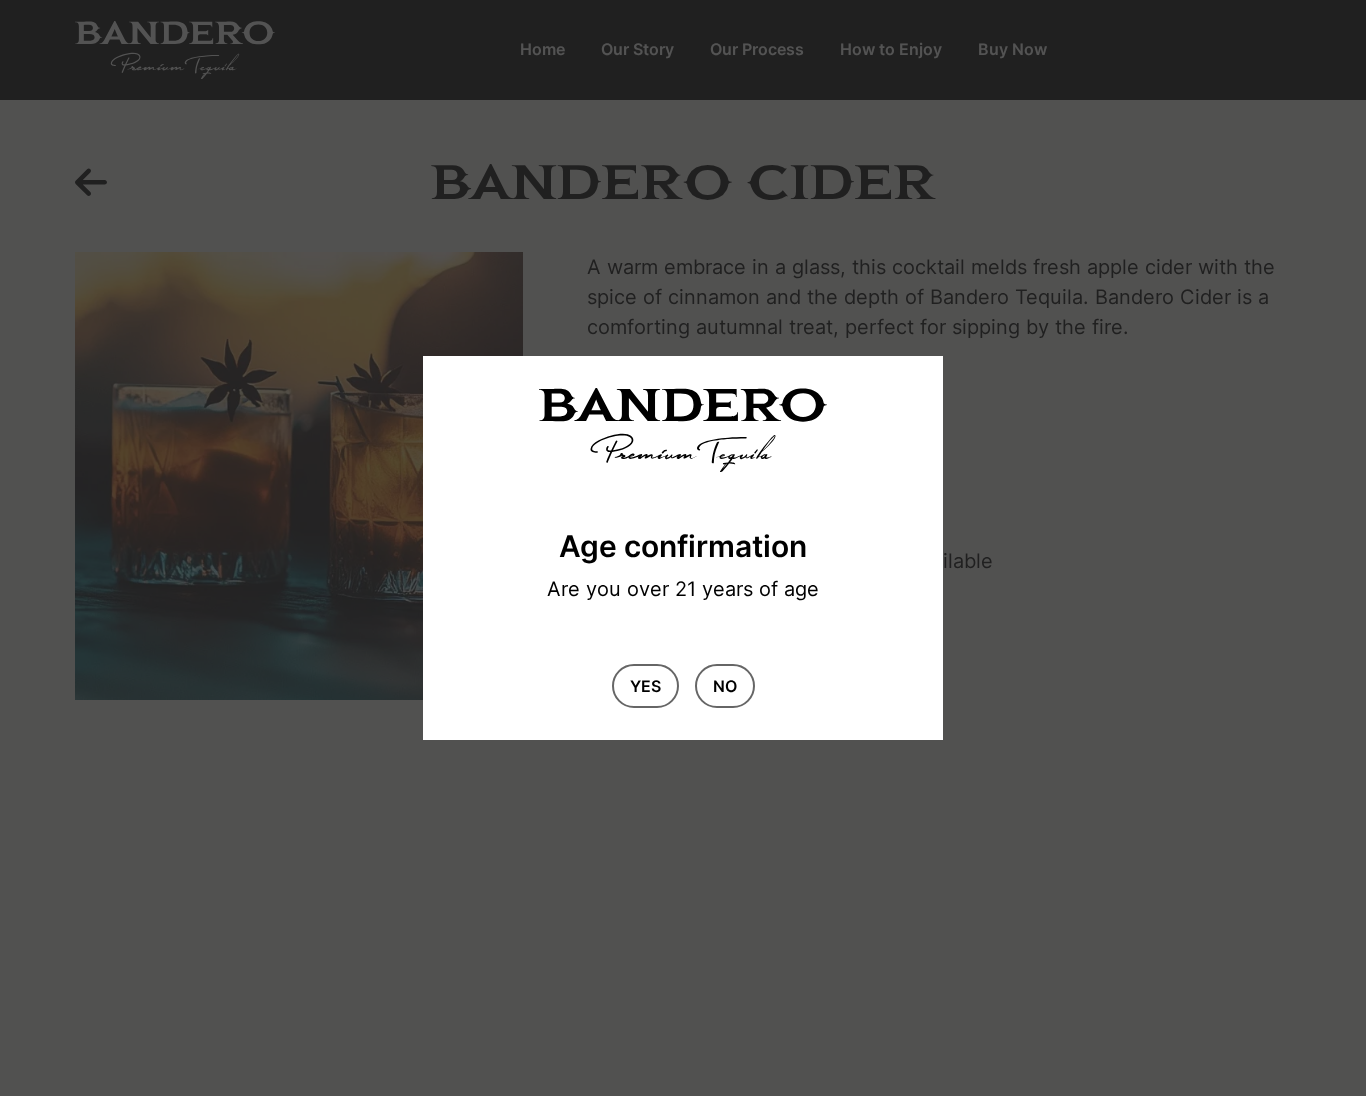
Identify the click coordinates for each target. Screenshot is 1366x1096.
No (725, 686)
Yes (645, 686)
